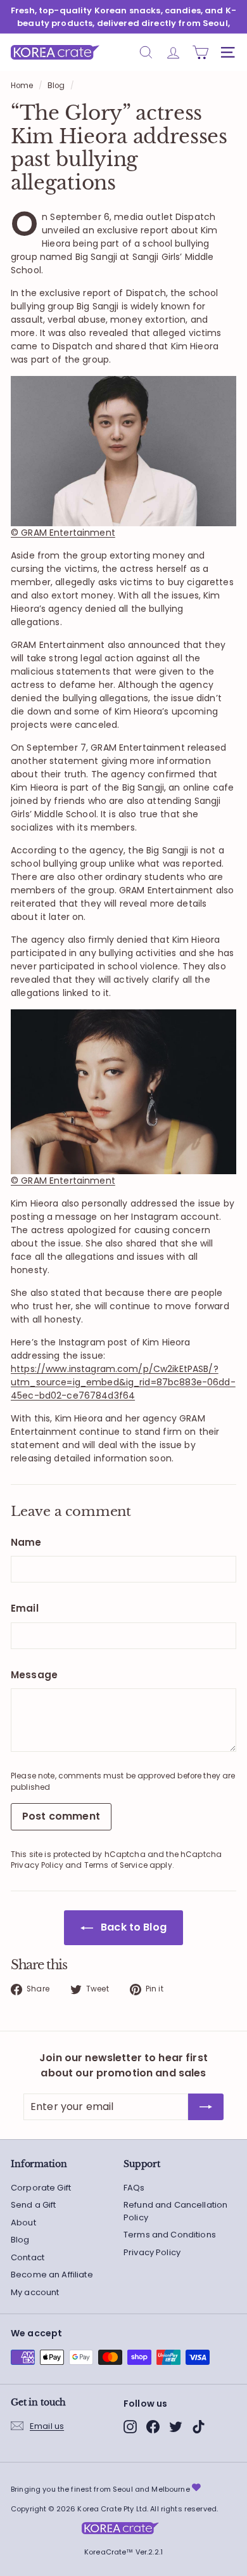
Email (25, 1608)
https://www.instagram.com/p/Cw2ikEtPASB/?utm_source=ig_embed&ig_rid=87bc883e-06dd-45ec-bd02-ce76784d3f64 (123, 1382)
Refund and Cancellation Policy (175, 2211)
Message (34, 1675)
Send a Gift (34, 2205)
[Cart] (200, 52)
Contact (28, 2257)
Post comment (61, 1816)
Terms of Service (116, 1865)
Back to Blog (132, 1927)
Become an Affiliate (52, 2275)
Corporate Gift (41, 2188)
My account (35, 2292)
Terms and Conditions (170, 2235)
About (23, 2223)
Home (22, 86)
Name (26, 1542)
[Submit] (206, 2107)
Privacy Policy (37, 1865)
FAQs (134, 2188)
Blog (56, 86)
